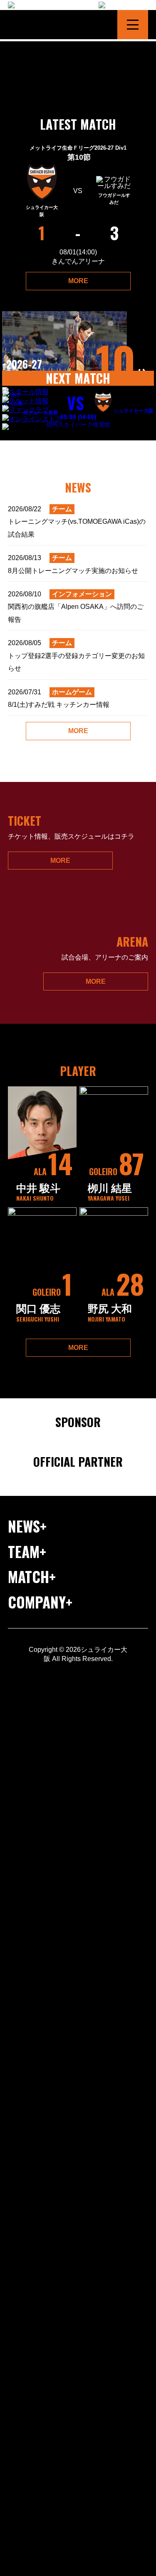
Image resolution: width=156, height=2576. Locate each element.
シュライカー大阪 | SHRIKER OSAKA (43, 25)
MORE (78, 281)
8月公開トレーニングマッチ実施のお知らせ (73, 564)
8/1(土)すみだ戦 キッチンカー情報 (59, 698)
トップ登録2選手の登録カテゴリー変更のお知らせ (76, 656)
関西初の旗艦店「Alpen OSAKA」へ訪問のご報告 (76, 607)
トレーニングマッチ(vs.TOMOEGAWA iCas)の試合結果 (77, 522)
